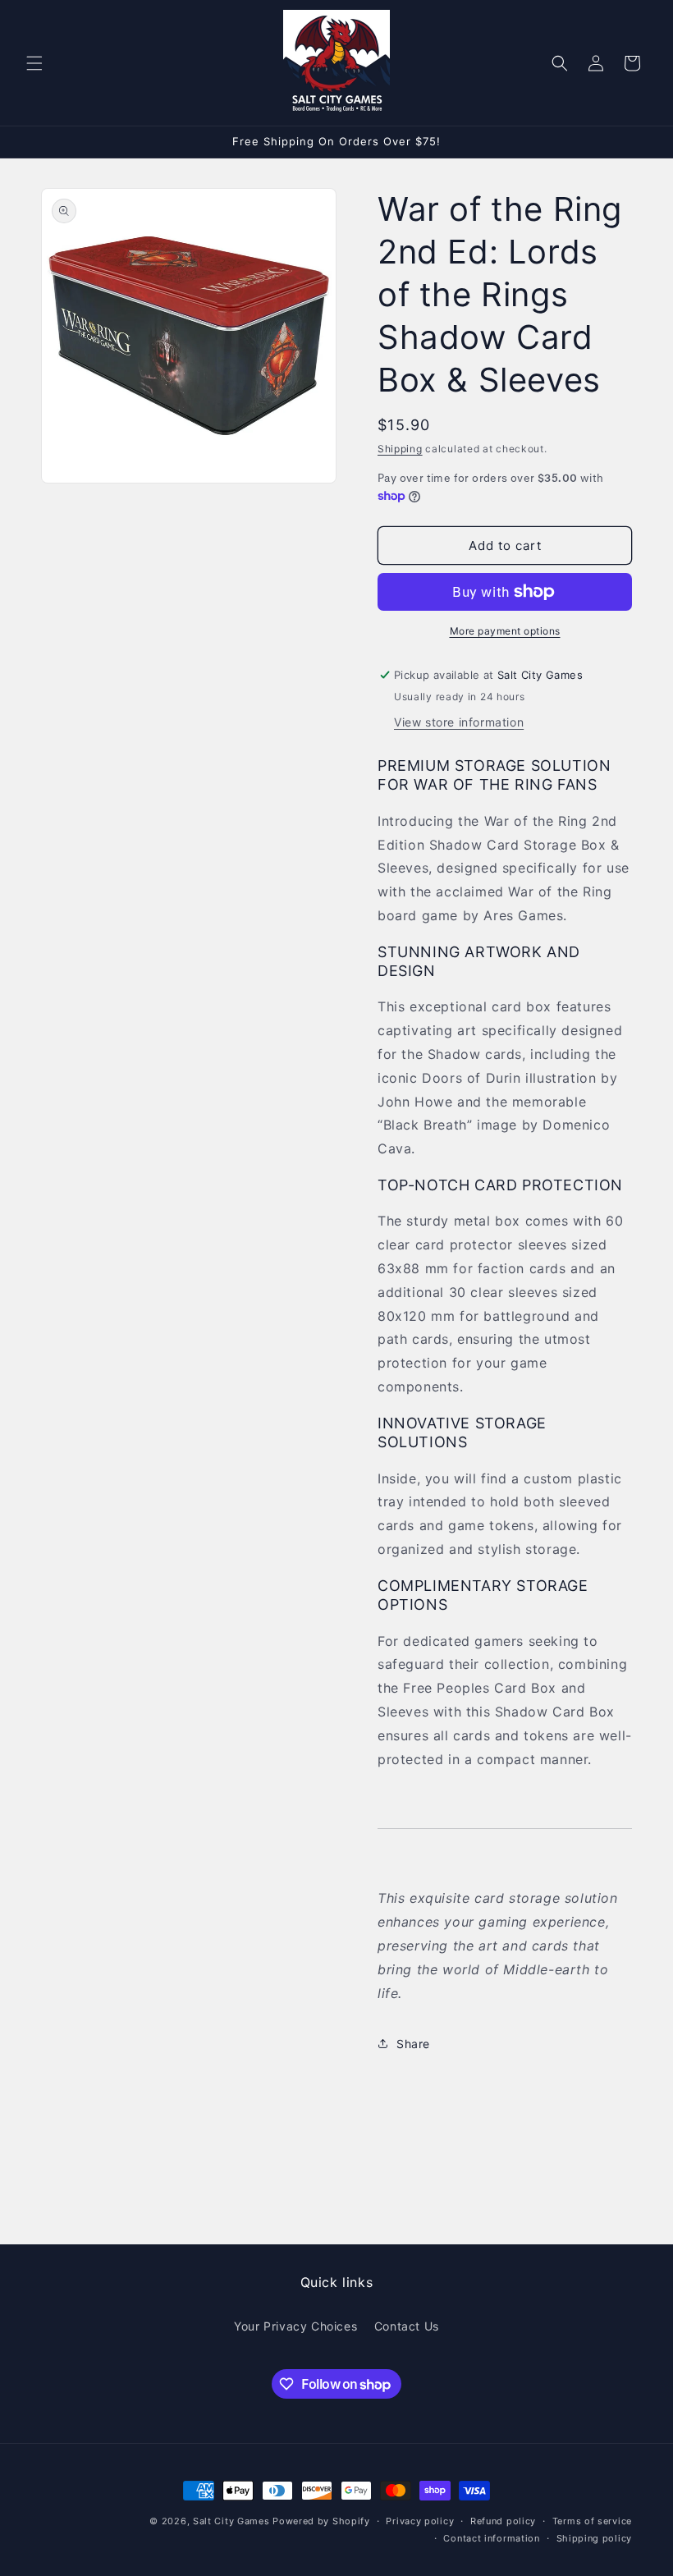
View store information (459, 722)
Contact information (491, 2538)
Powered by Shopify (321, 2521)
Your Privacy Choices (295, 2326)
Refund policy (503, 2521)
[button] (34, 63)
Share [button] (413, 2044)
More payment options (505, 631)
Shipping (400, 449)
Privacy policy (420, 2521)
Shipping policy (595, 2538)
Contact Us (407, 2326)
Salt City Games (231, 2521)
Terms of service (592, 2521)
